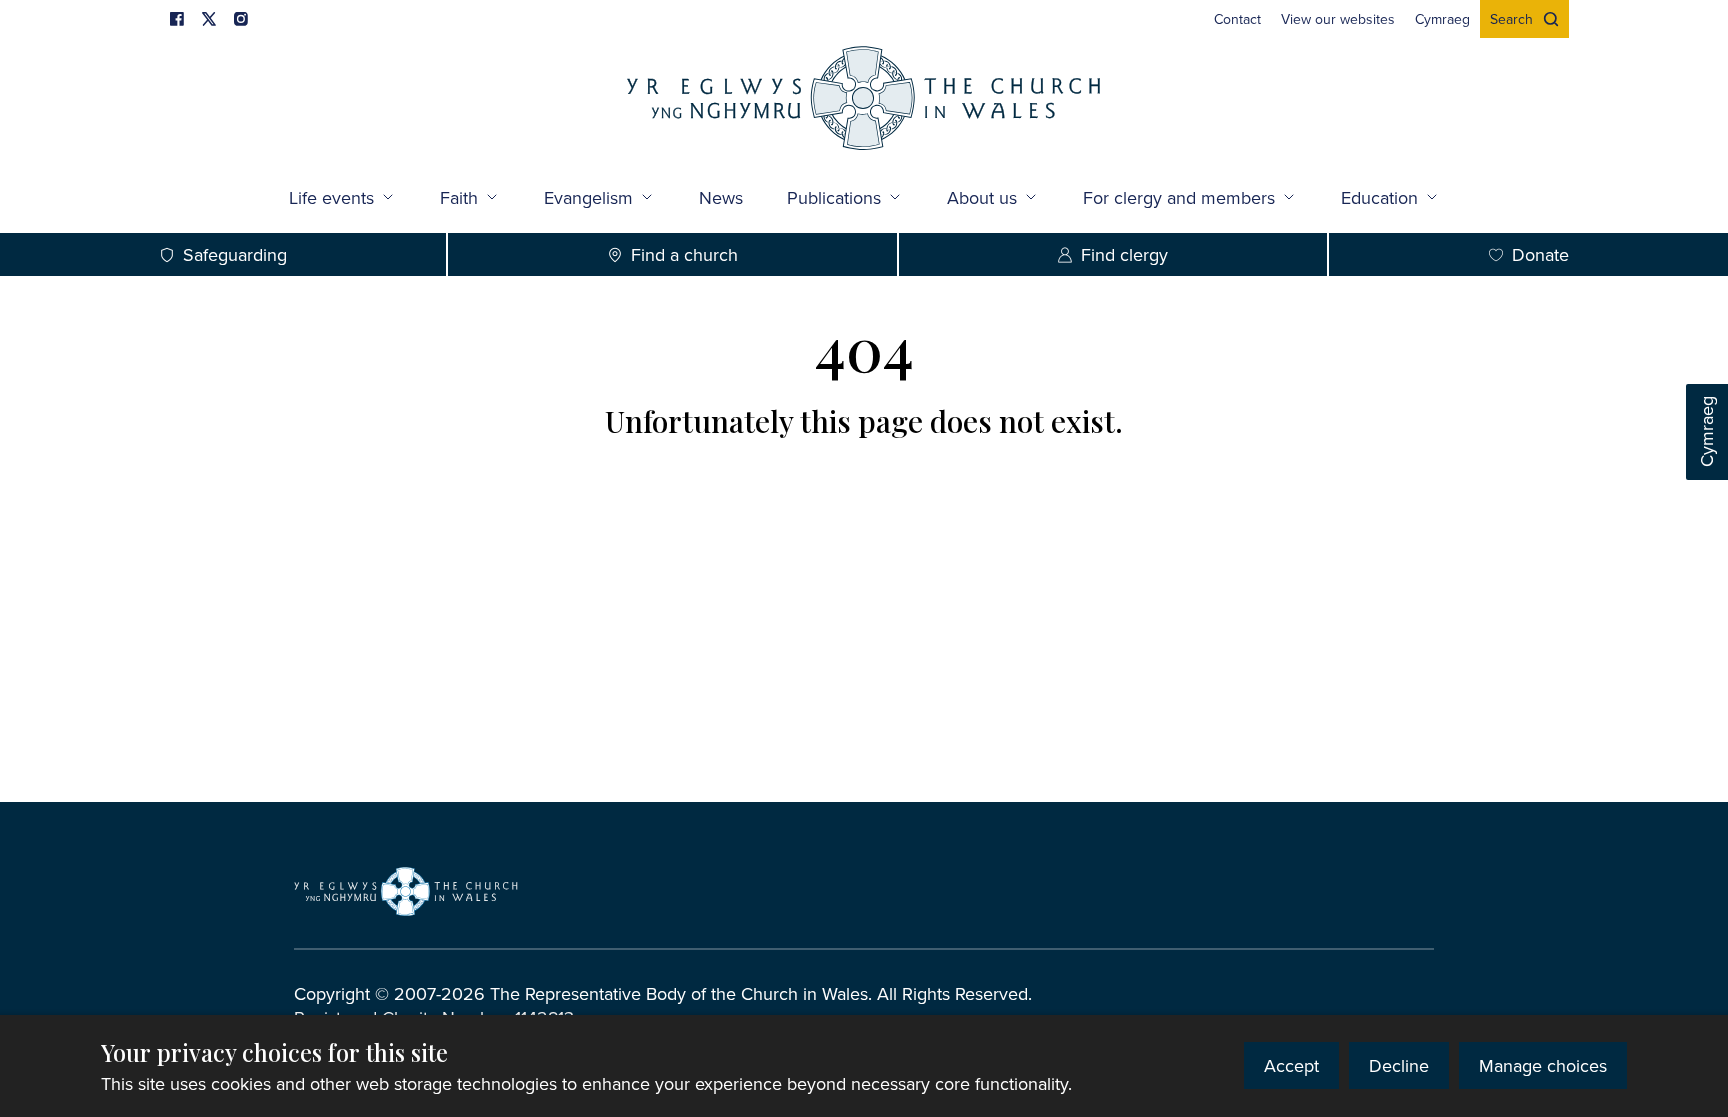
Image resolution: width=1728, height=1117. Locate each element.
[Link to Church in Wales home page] (406, 891)
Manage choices (1543, 1065)
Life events (331, 197)
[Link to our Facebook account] (177, 19)
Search (1511, 19)
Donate (1540, 254)
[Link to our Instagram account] (241, 19)
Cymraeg (1706, 432)
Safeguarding (235, 254)
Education (1379, 197)
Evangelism (588, 197)
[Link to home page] (864, 100)
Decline (1399, 1065)
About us (982, 197)
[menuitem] (1237, 19)
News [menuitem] (721, 197)
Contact (1237, 19)
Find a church (684, 254)
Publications (834, 197)
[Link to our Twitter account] (209, 19)
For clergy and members (1179, 197)
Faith (459, 197)
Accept (1291, 1065)
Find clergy (1124, 254)
